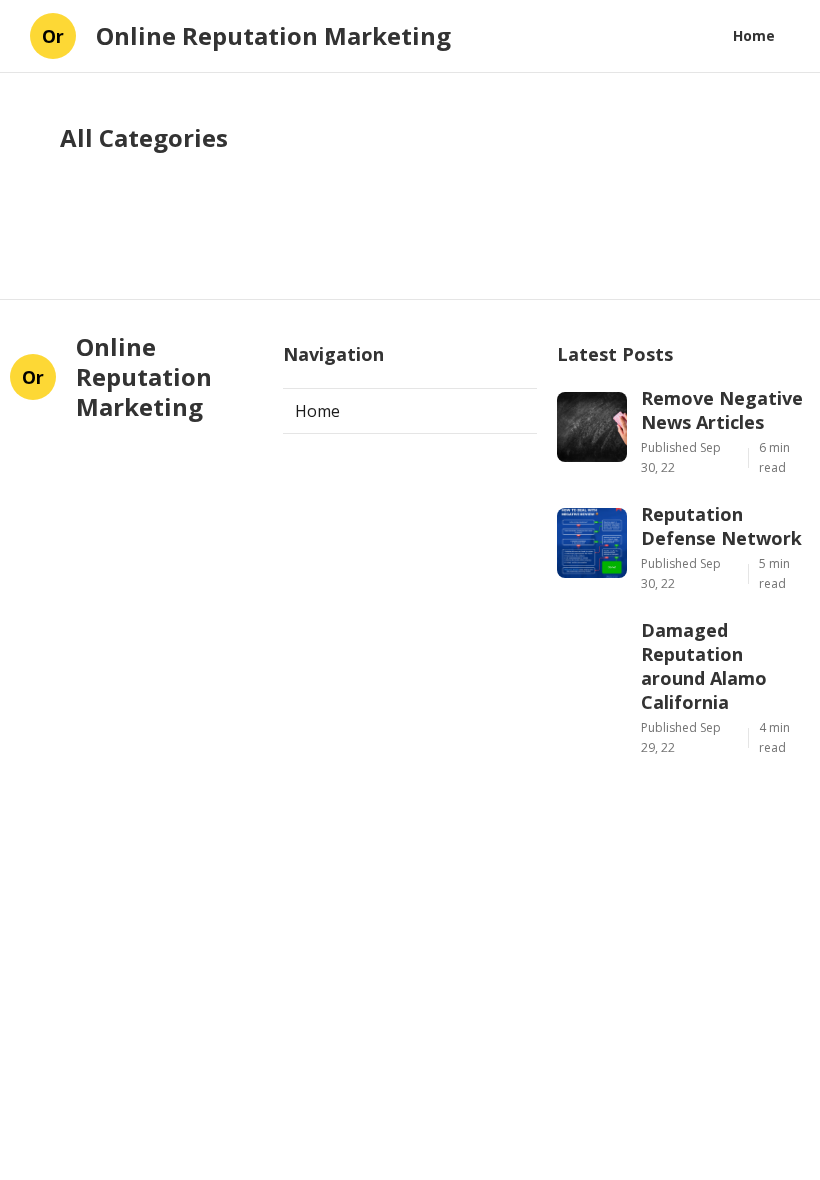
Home (754, 35)
